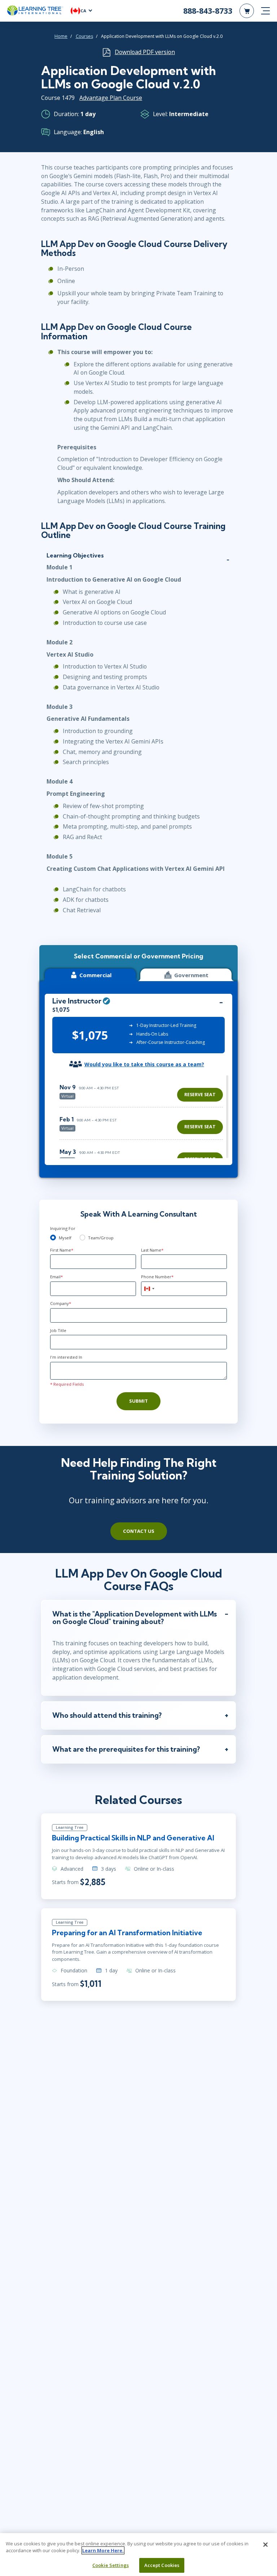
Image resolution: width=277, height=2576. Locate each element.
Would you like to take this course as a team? (144, 1064)
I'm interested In (66, 1357)
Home (61, 36)
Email (56, 1277)
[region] (143, 1117)
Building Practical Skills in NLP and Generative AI (133, 1838)
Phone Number (157, 1277)
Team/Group (101, 1238)
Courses (84, 36)
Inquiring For (63, 1228)
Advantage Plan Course (111, 98)
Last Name (152, 1250)
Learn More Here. (103, 2550)
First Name (62, 1250)
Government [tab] (191, 975)
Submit (138, 1401)
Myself (65, 1238)
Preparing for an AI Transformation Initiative (127, 1933)
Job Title (58, 1330)
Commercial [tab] (95, 975)
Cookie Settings (111, 2565)
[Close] (265, 2545)
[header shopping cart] (247, 11)
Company (61, 1303)
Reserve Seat (200, 1095)
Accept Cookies (162, 2565)
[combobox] (149, 1289)
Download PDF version (145, 52)
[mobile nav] (265, 11)
